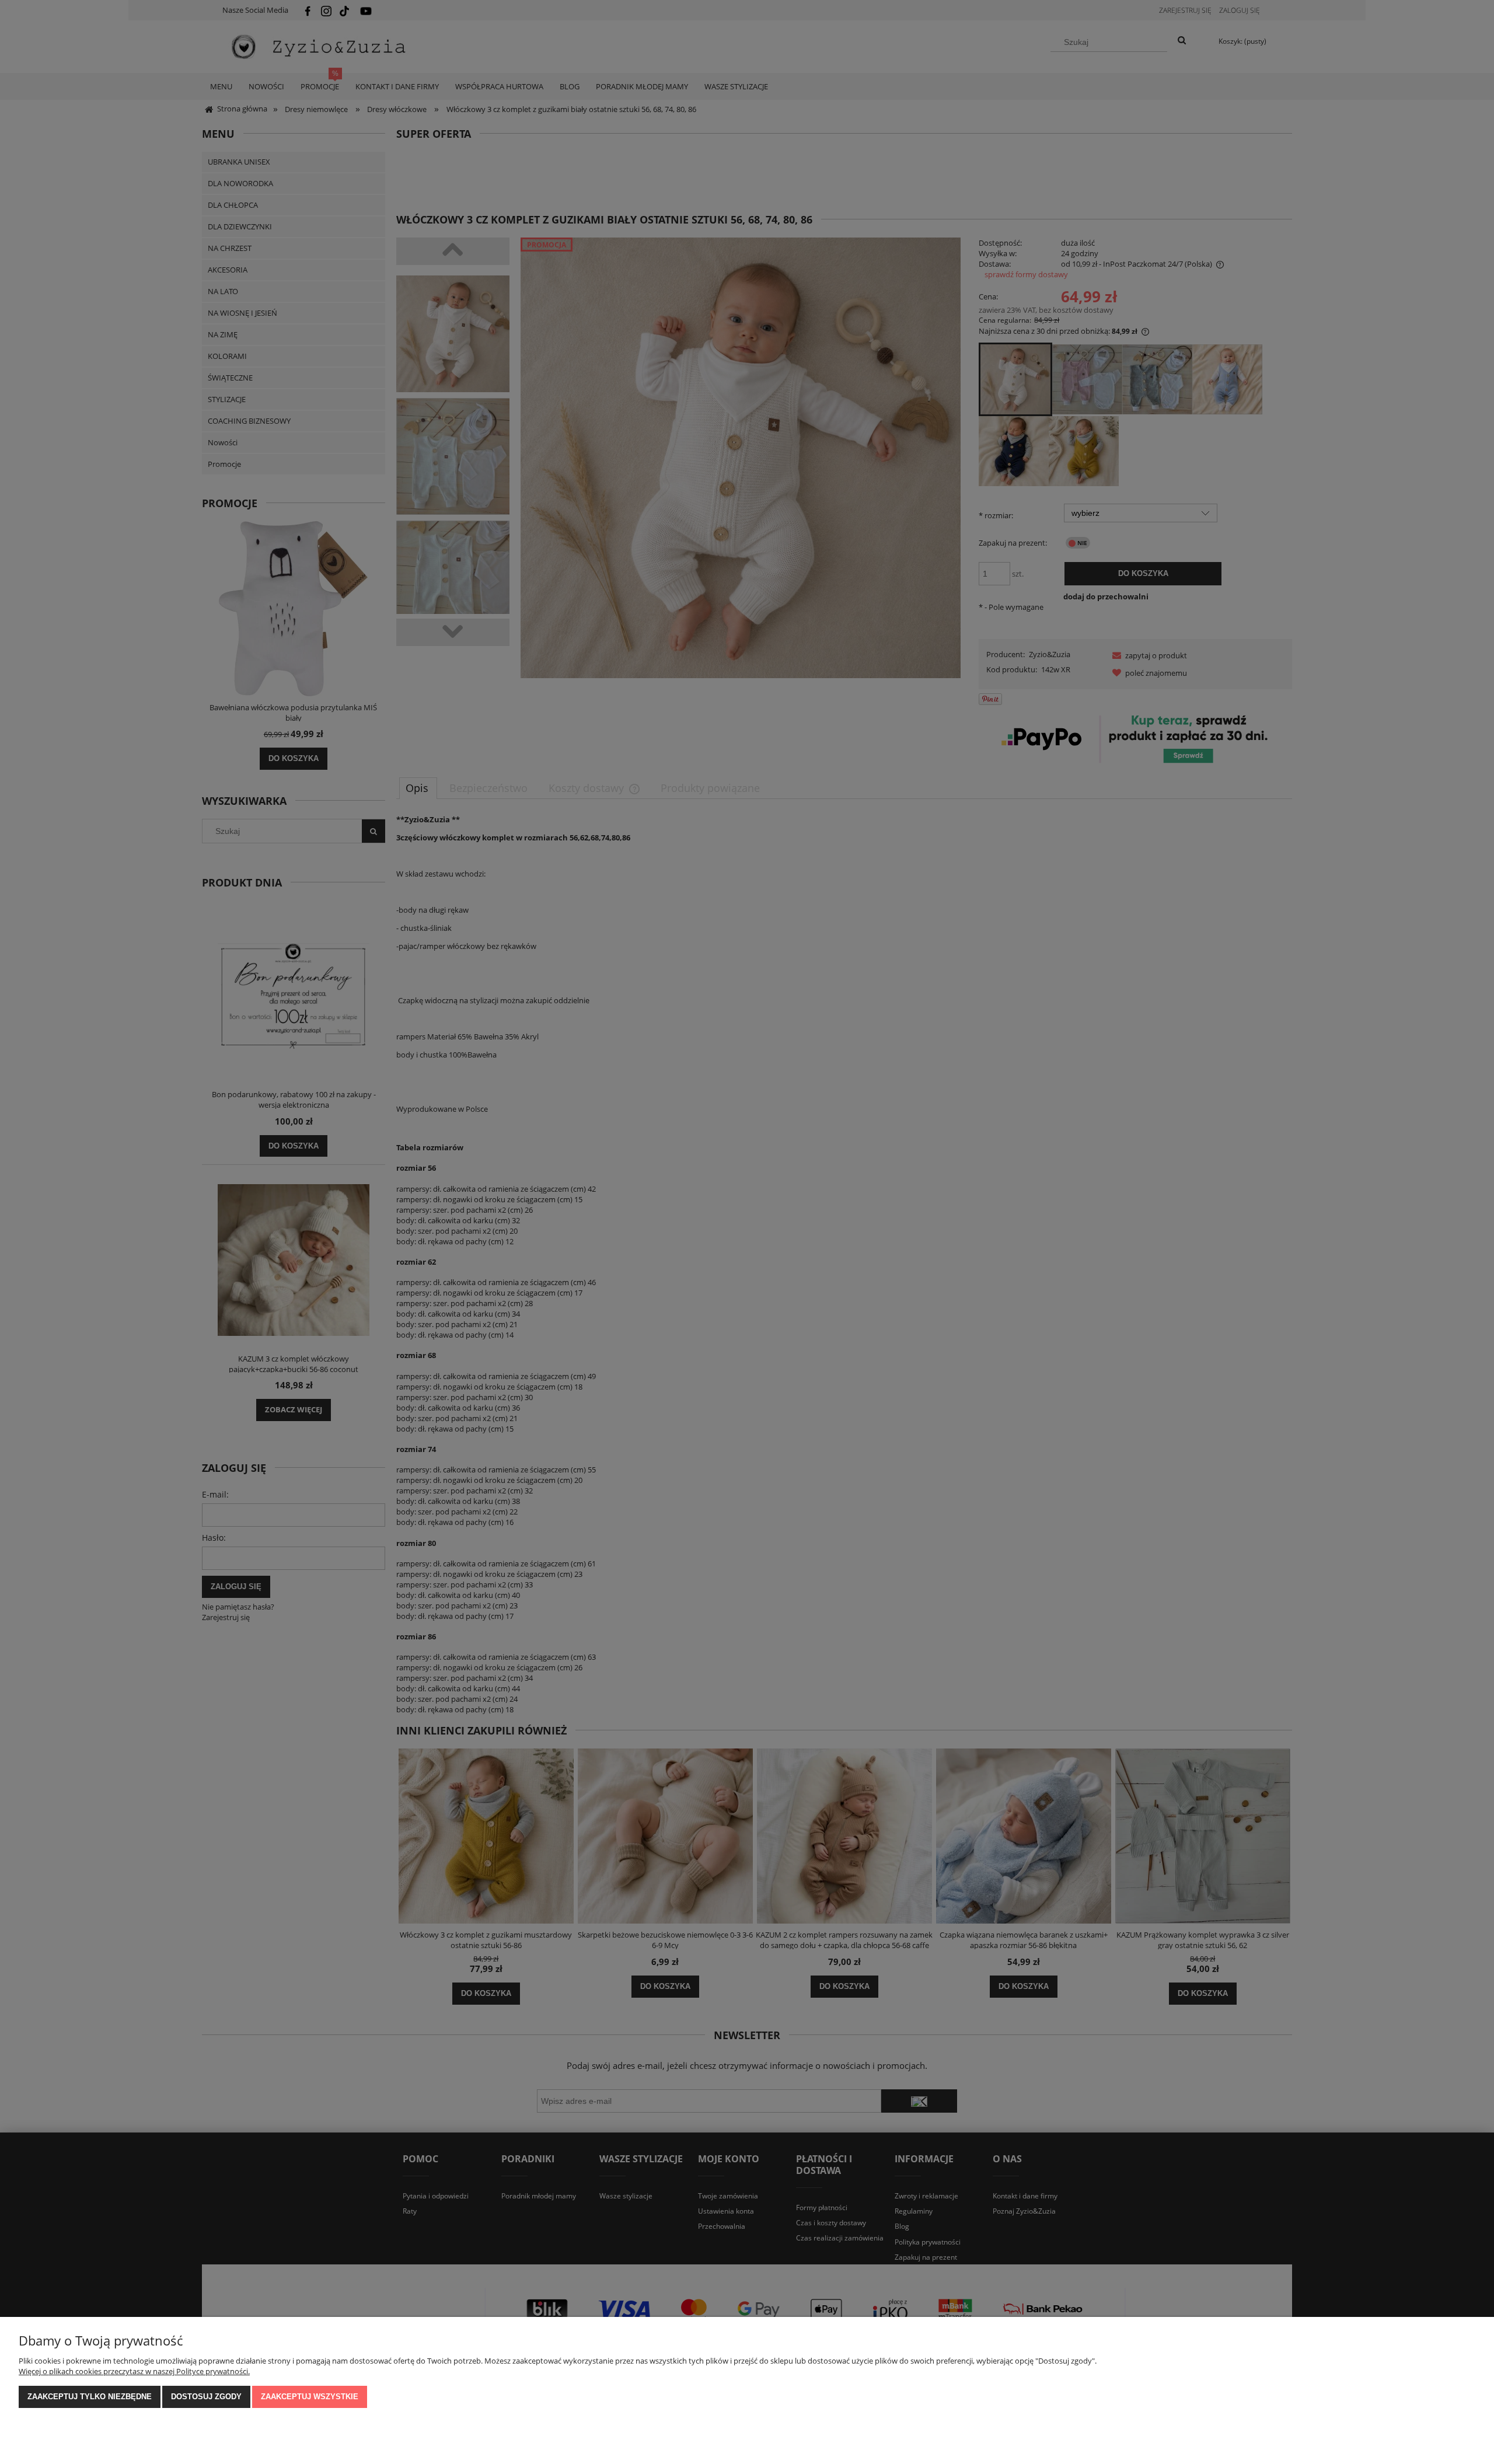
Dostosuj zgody (206, 2397)
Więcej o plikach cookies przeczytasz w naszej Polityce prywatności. (134, 2371)
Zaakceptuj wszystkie (310, 2397)
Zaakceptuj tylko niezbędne (90, 2397)
